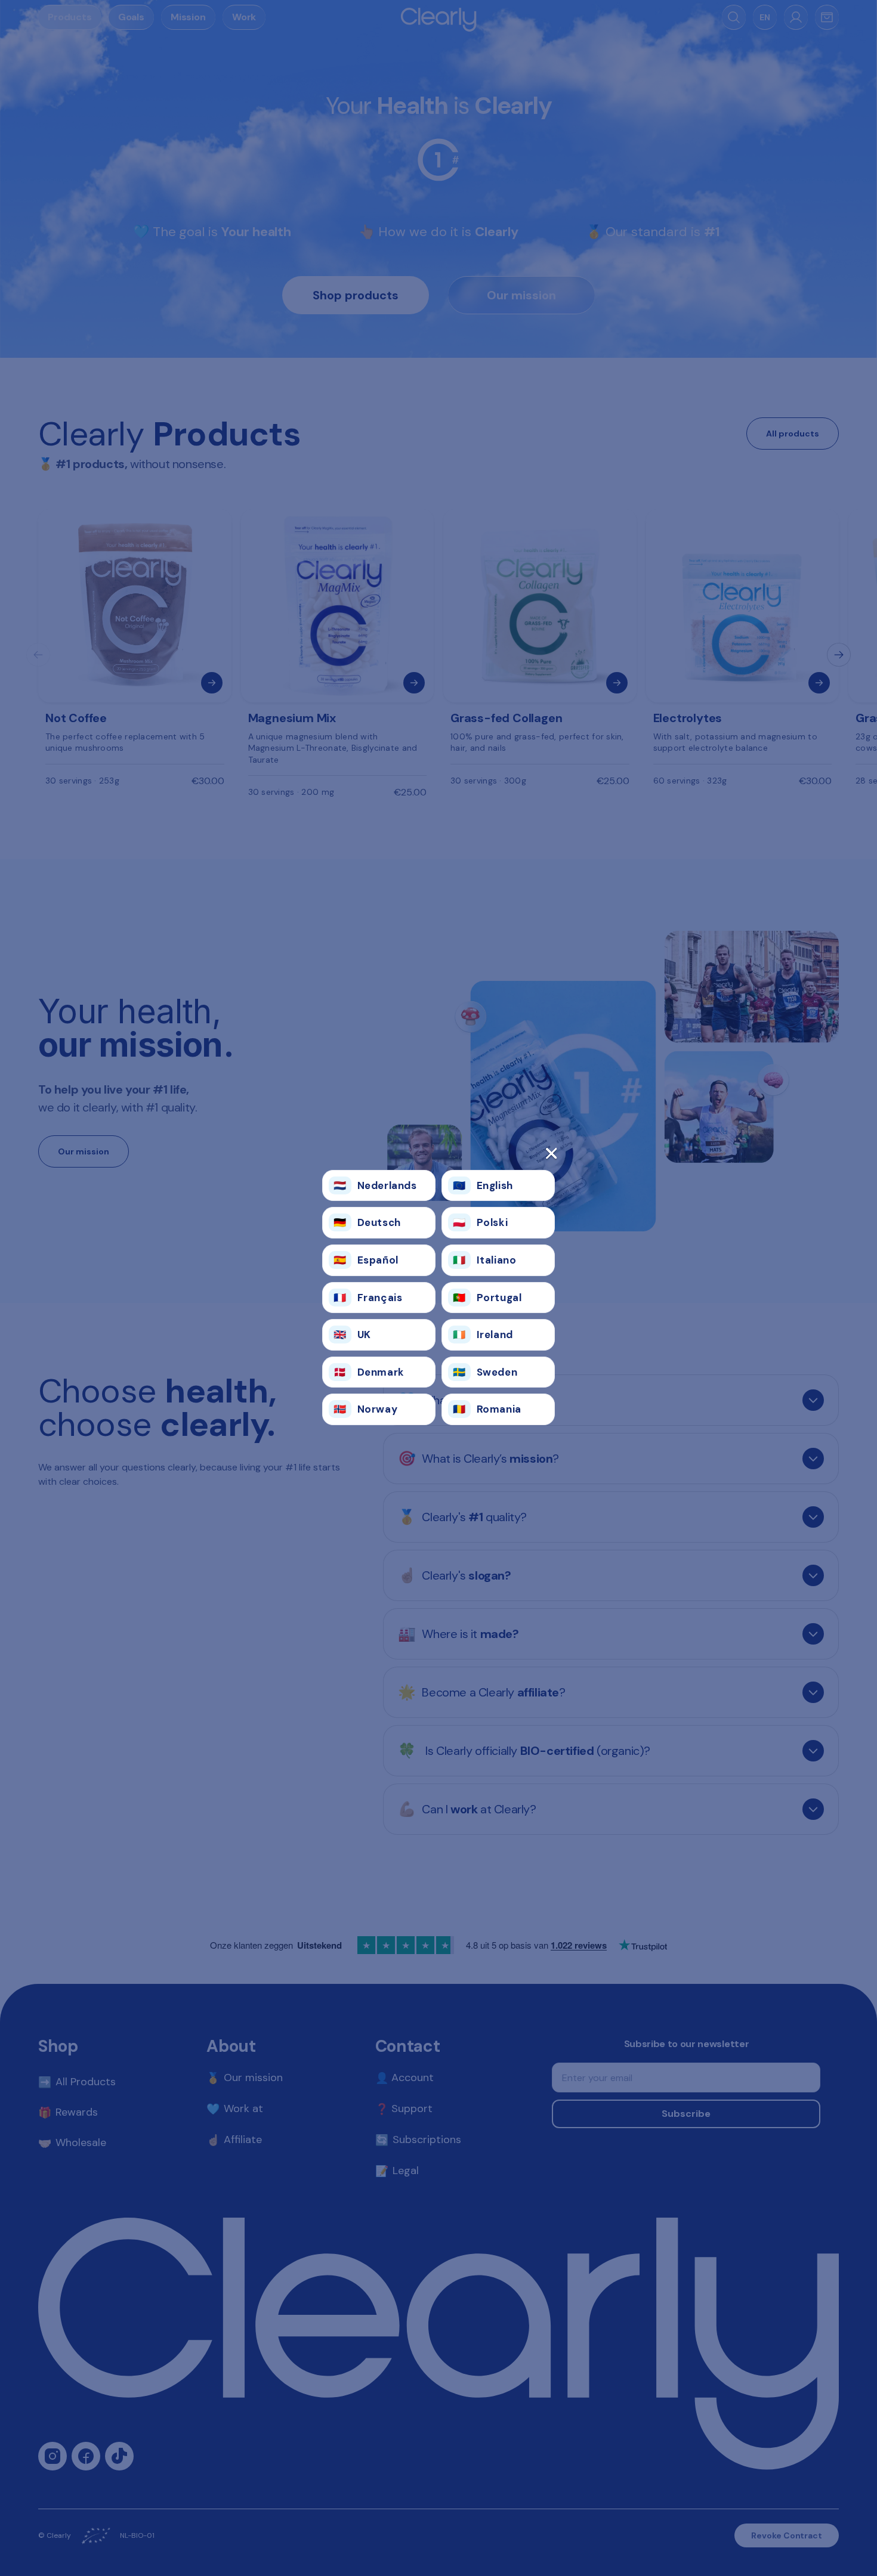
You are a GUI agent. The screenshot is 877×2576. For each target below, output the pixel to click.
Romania (487, 1409)
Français (368, 1298)
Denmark (369, 1372)
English (483, 1185)
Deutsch (367, 1222)
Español (366, 1260)
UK (352, 1335)
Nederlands (375, 1185)
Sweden (485, 1372)
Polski (480, 1222)
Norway (365, 1409)
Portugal (487, 1298)
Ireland (483, 1335)
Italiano (484, 1260)
